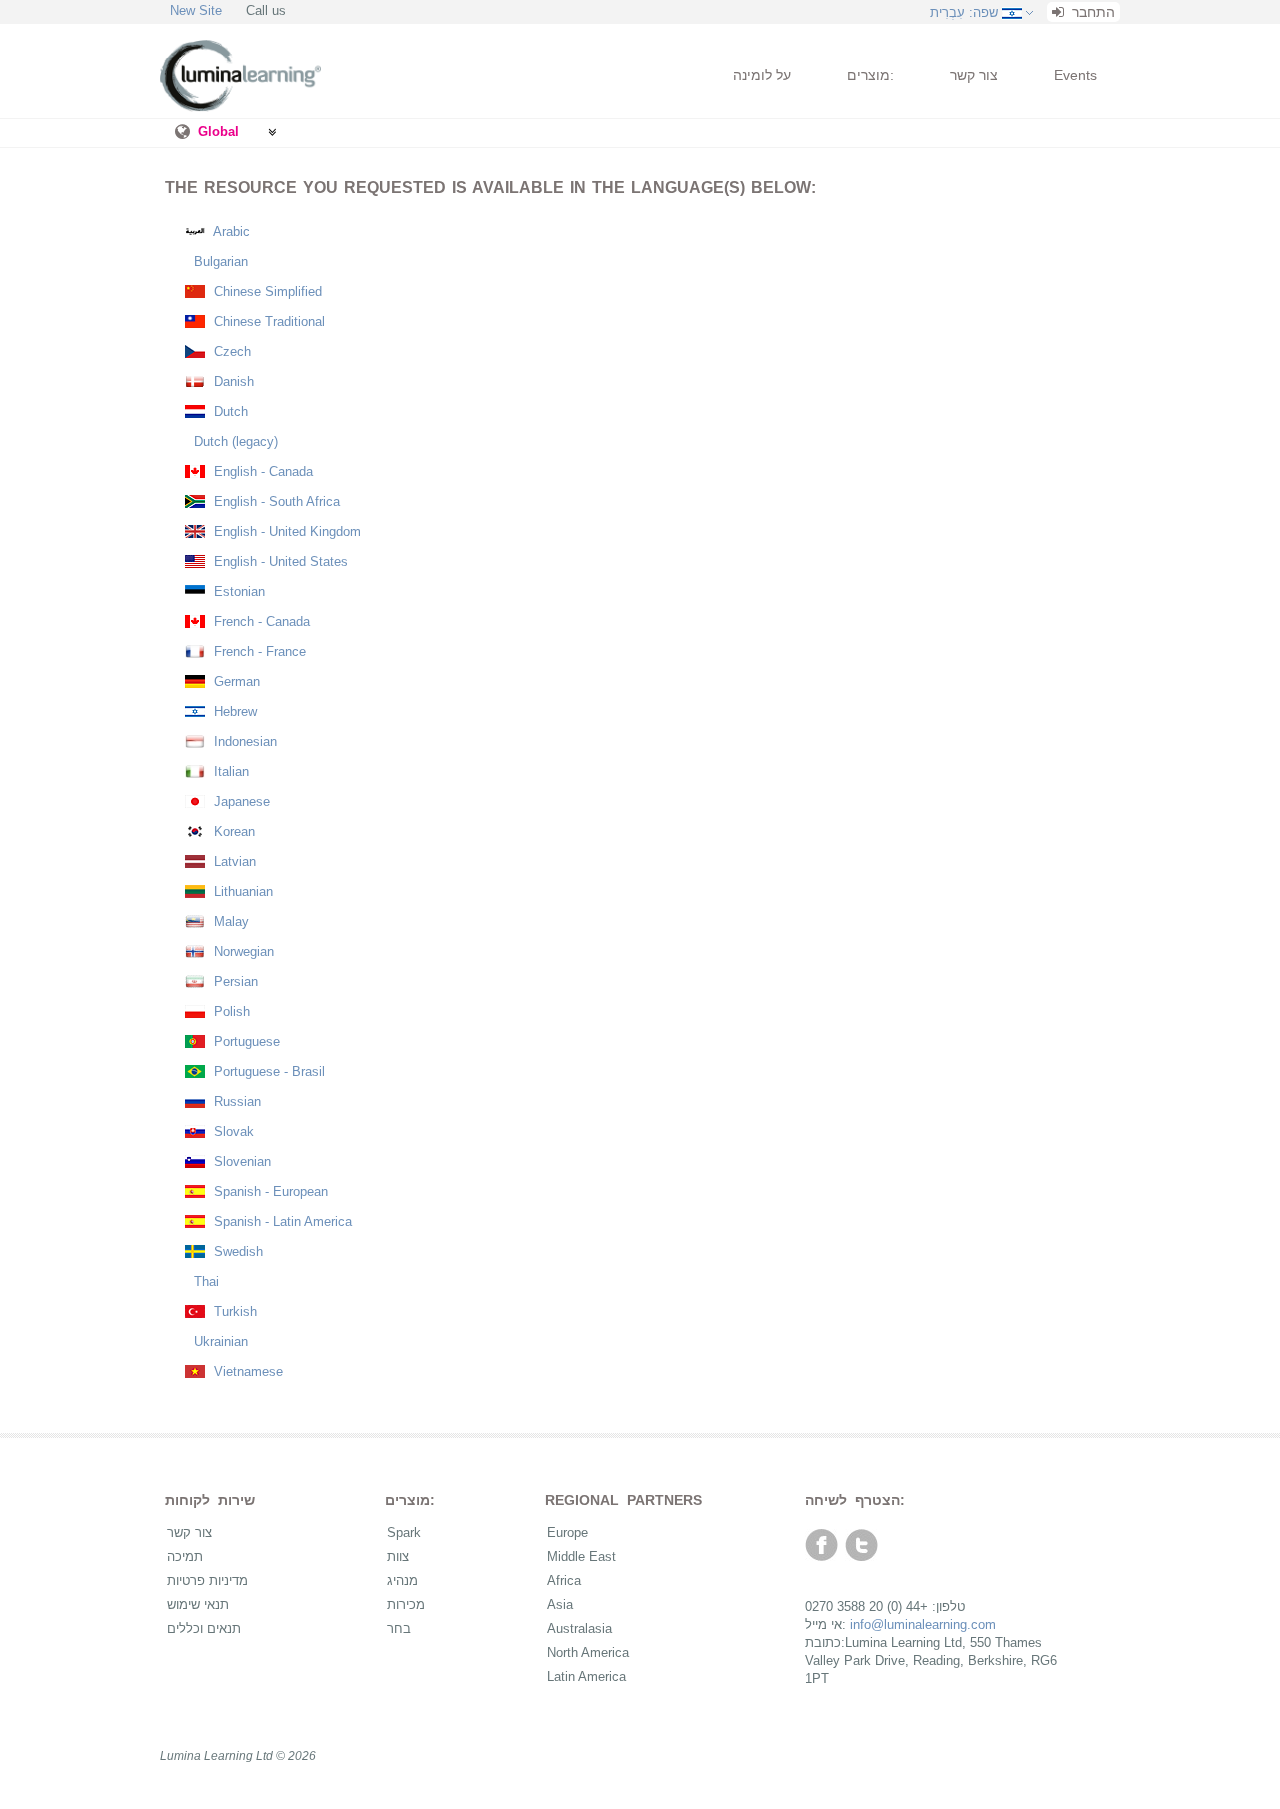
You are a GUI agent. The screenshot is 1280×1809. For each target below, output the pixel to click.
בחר (399, 1628)
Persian (234, 981)
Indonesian (243, 741)
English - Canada (261, 471)
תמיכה (185, 1556)
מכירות (406, 1604)
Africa (564, 1580)
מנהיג (402, 1580)
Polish (230, 1011)
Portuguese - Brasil (267, 1071)
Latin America (586, 1676)
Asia (560, 1604)
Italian (229, 771)
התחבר (1091, 12)
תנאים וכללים (204, 1628)
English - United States (279, 561)
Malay (229, 921)
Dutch (229, 411)
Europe (567, 1532)
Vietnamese (246, 1371)
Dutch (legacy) (234, 441)
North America (588, 1652)
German (235, 681)
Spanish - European (269, 1191)
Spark (404, 1532)
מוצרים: (870, 75)
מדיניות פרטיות (207, 1580)
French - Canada (260, 621)
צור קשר (974, 75)
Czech (230, 351)
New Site (196, 10)
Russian (235, 1101)
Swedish (236, 1251)
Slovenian (240, 1161)
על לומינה (762, 75)
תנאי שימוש (198, 1604)
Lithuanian (241, 891)
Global (218, 131)
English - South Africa (275, 501)
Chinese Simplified (266, 291)
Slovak (232, 1131)
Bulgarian (219, 261)
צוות (398, 1556)
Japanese (240, 801)
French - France (258, 651)
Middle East (581, 1556)
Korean (232, 831)
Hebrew (233, 711)
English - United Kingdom (285, 531)
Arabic (230, 231)
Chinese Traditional (267, 321)
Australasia (579, 1628)
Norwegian (242, 951)
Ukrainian (219, 1341)
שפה (964, 12)
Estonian (237, 591)
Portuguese (245, 1041)
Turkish (233, 1311)
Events (1075, 75)
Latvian (233, 861)
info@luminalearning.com (923, 1624)
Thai (204, 1281)
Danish (232, 381)
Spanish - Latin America (281, 1221)
